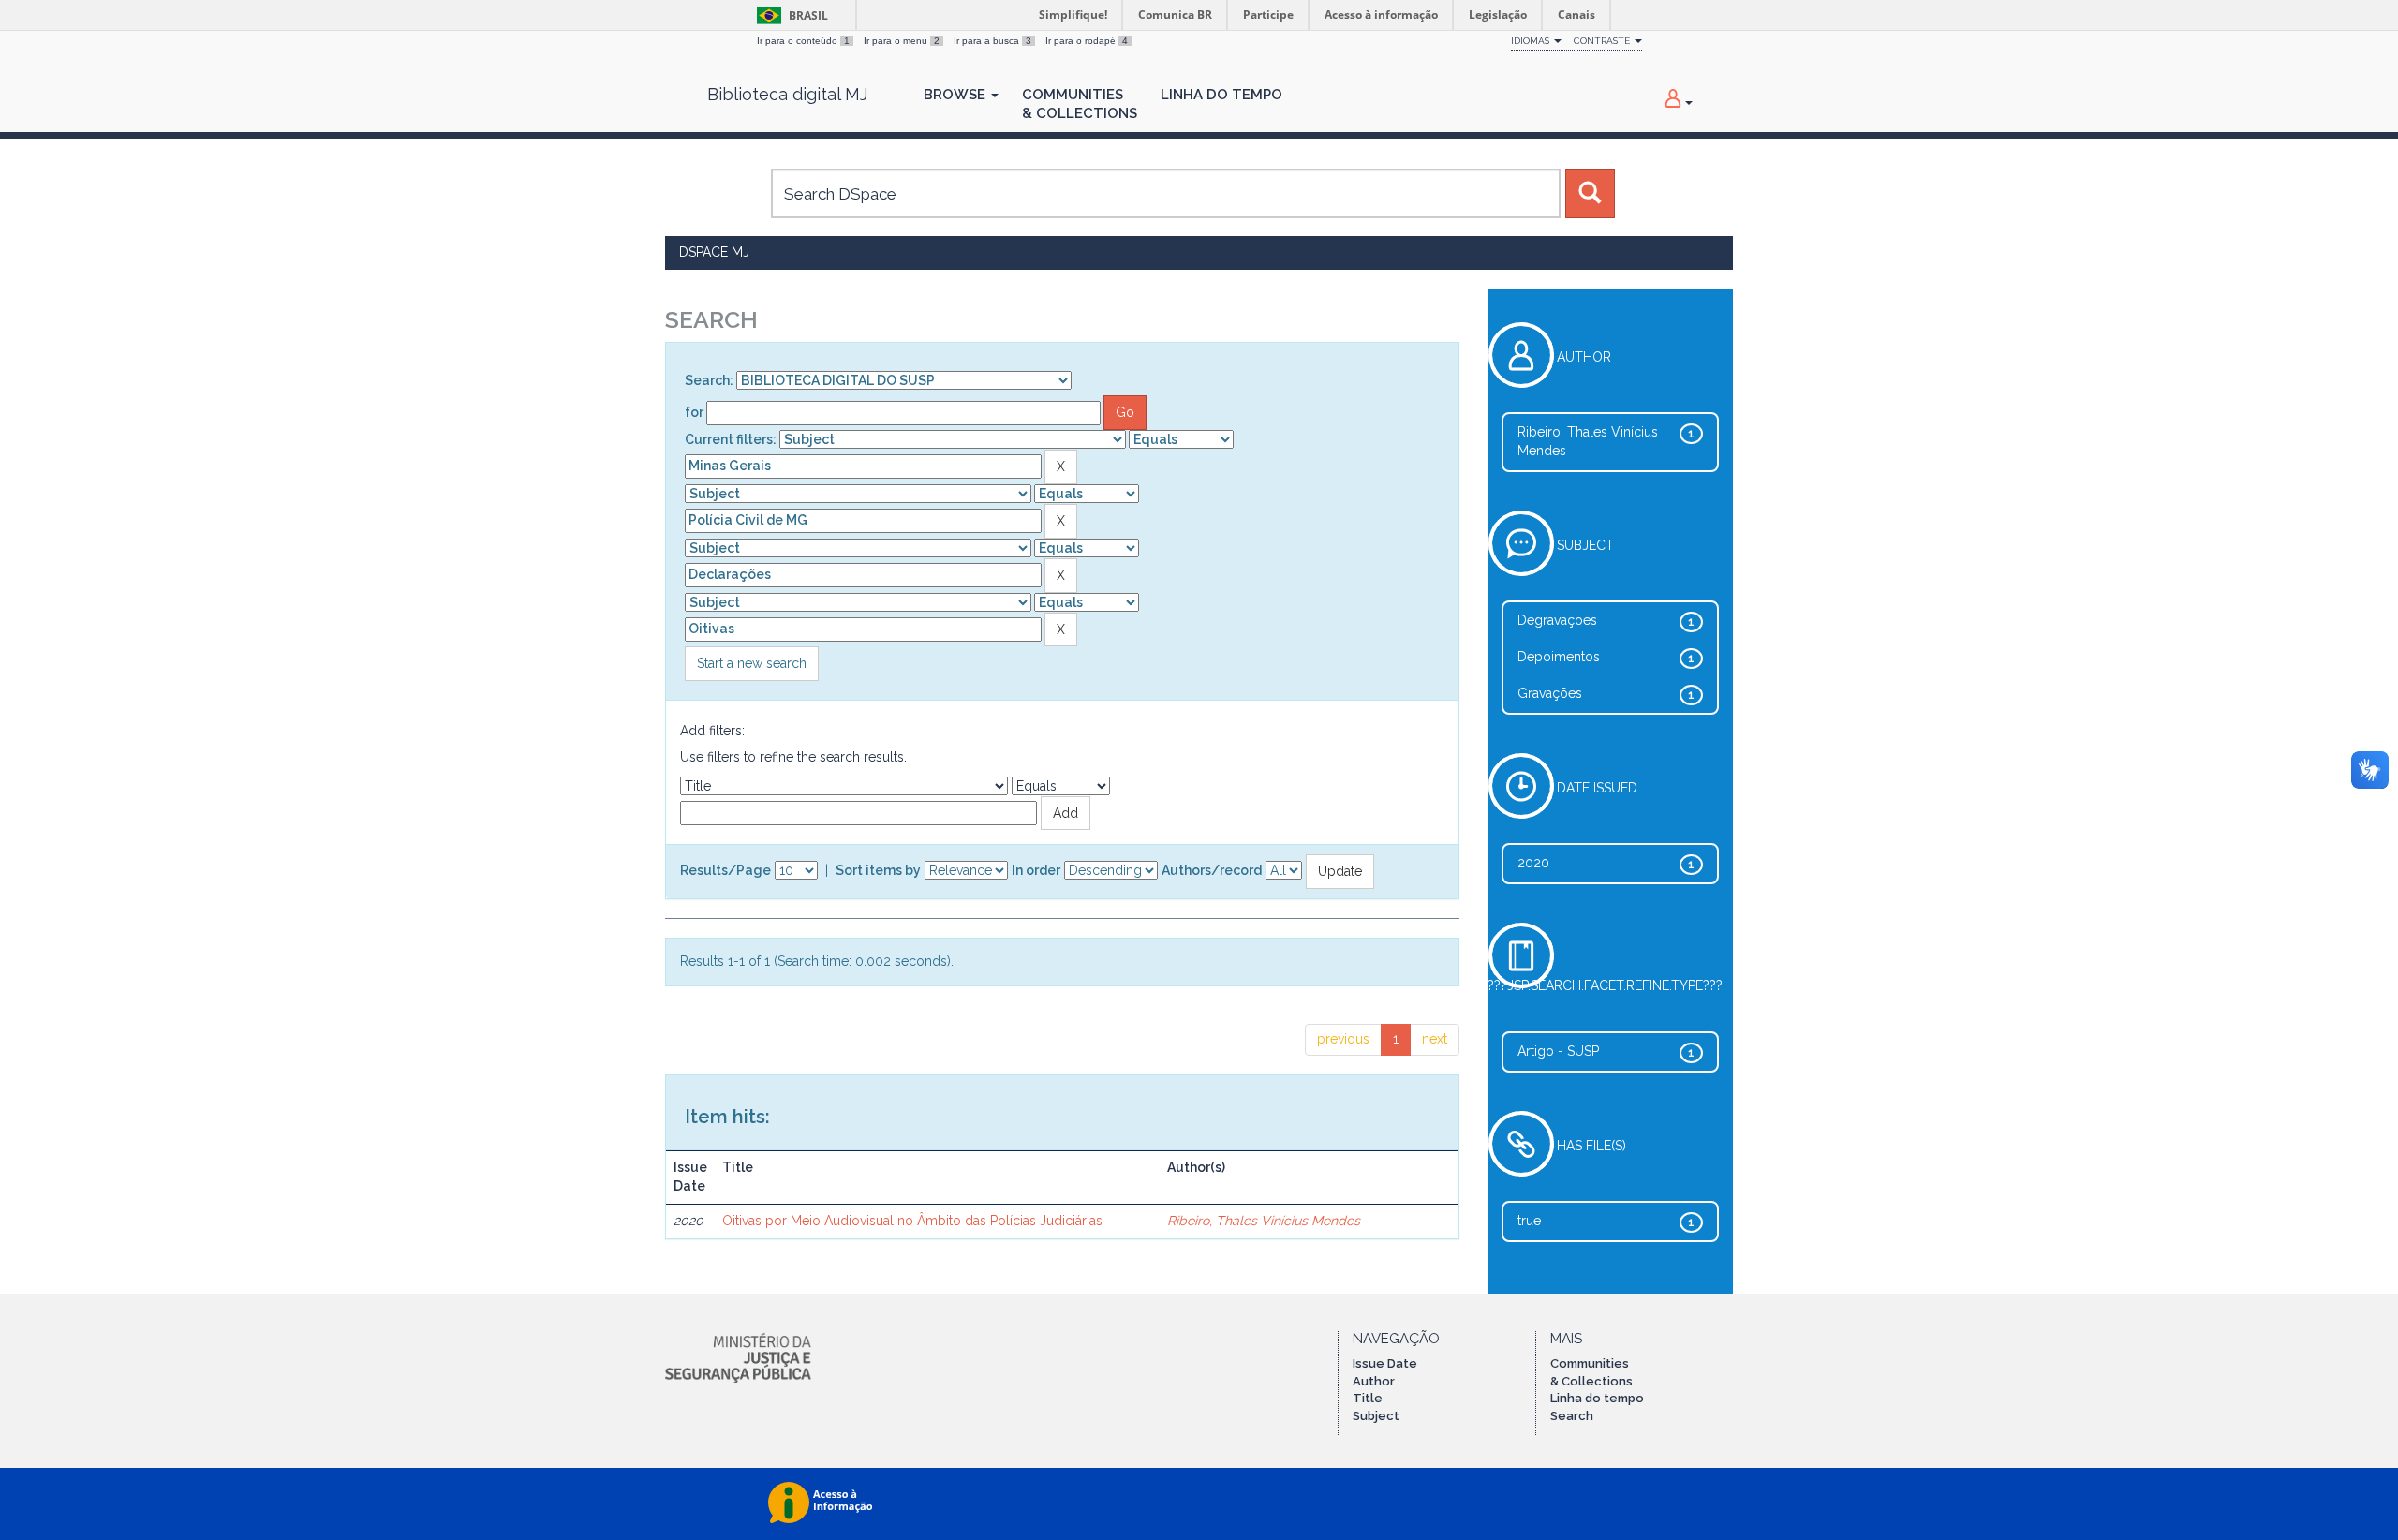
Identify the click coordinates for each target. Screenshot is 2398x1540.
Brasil (789, 15)
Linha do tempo (1597, 1398)
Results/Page (725, 870)
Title (1368, 1398)
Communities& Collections (1080, 104)
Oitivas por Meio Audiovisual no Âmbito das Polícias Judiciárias (912, 1221)
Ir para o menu (902, 41)
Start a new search (752, 663)
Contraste (1603, 41)
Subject (1376, 1416)
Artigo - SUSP (1558, 1051)
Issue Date (1385, 1363)
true (1529, 1221)
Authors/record (1212, 870)
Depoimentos (1559, 657)
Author (1374, 1381)
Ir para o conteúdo (803, 41)
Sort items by (878, 870)
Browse (956, 95)
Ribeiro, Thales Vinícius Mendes (1264, 1221)
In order (1036, 870)
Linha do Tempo (1221, 95)
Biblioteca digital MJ (787, 95)
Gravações (1550, 693)
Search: (709, 380)
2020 (1533, 863)
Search (1572, 1416)
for (694, 412)
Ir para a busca (992, 41)
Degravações (1557, 620)
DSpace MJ (714, 252)
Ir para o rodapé (1087, 41)
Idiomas (1532, 41)
